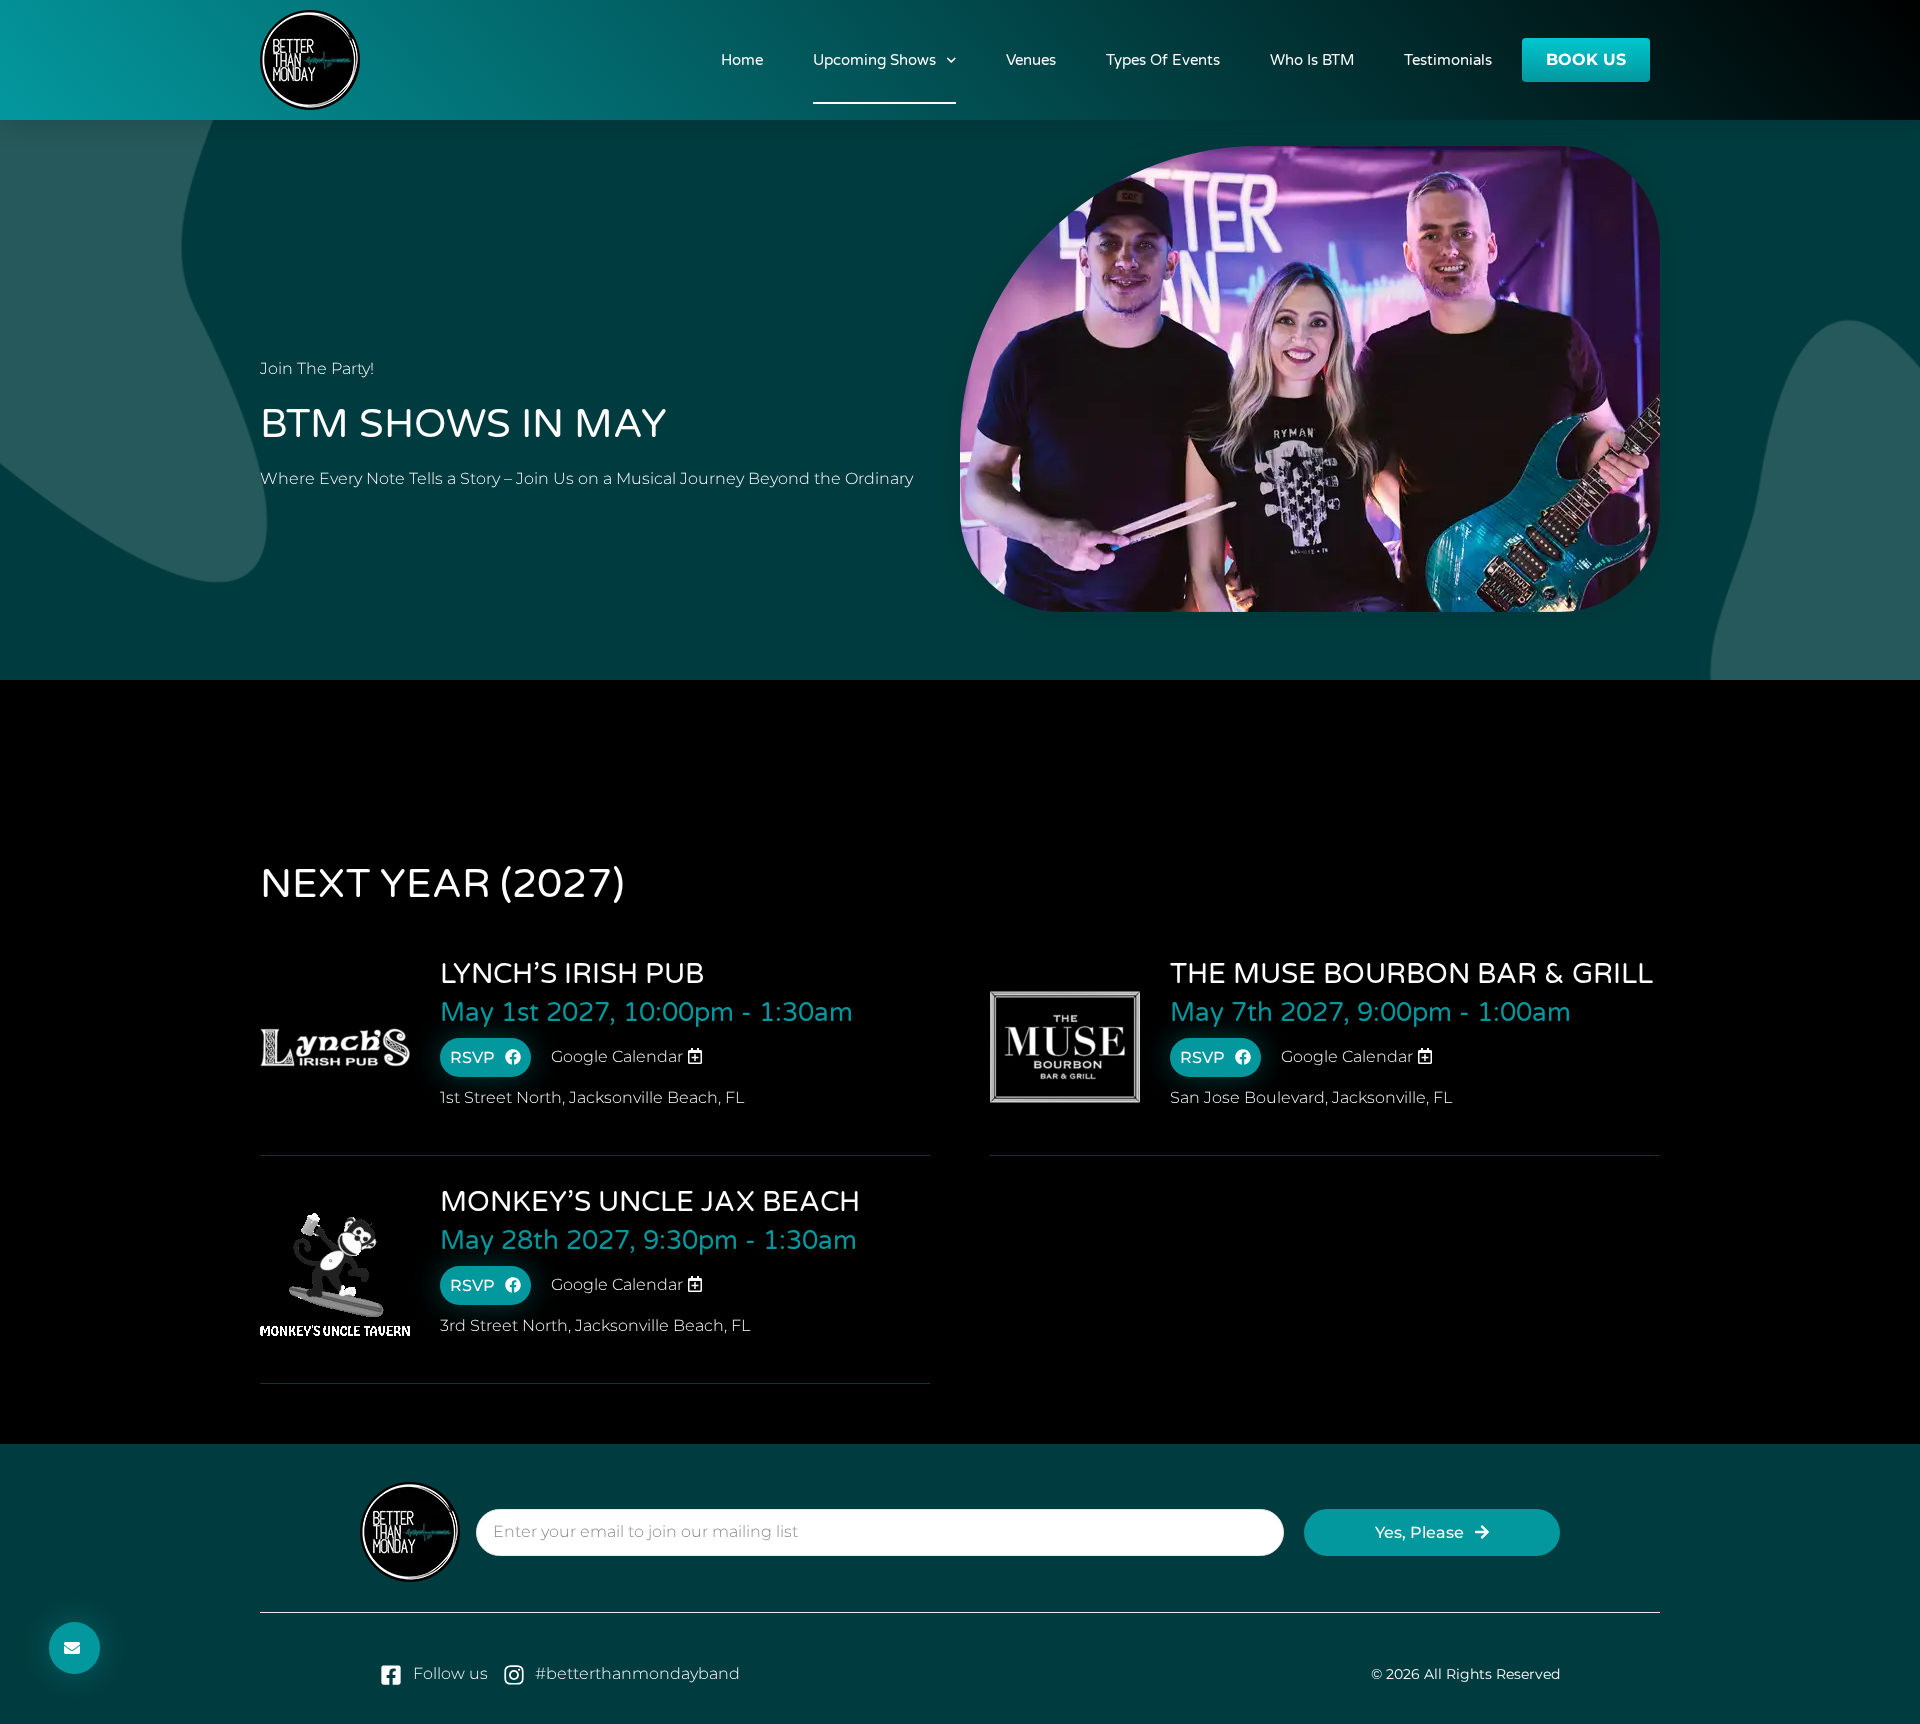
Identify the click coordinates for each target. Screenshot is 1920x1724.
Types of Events (1163, 60)
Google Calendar (619, 1056)
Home (742, 60)
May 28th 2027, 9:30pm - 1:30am (648, 1240)
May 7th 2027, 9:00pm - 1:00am (1370, 1012)
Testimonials (1448, 60)
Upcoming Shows (874, 60)
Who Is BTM (1312, 60)
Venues (1031, 60)
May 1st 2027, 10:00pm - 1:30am (646, 1012)
